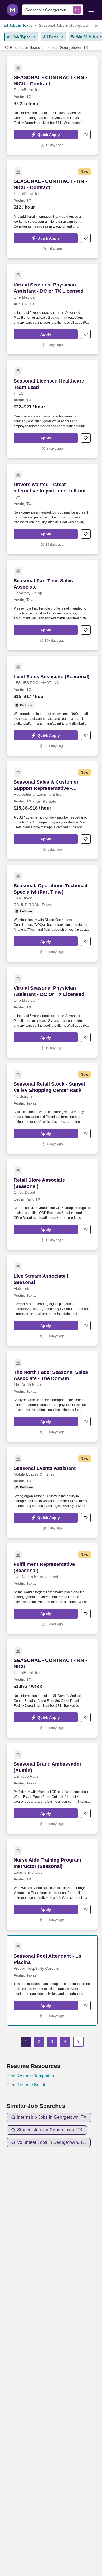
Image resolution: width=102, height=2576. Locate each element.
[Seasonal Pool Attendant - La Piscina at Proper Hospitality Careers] (52, 1980)
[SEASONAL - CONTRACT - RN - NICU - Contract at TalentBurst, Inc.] (52, 106)
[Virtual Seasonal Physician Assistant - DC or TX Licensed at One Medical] (52, 309)
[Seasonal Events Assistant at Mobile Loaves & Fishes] (52, 1493)
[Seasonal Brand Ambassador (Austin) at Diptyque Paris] (52, 1788)
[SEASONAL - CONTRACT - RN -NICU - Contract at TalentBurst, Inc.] (52, 209)
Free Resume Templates (30, 2076)
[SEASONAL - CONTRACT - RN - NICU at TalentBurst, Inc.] (52, 1688)
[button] (46, 135)
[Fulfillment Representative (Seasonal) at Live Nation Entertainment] (52, 1589)
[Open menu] (91, 10)
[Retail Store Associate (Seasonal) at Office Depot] (52, 1204)
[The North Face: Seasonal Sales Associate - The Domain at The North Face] (52, 1396)
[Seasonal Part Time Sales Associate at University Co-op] (52, 605)
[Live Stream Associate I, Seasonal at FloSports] (52, 1300)
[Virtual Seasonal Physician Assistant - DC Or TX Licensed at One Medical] (52, 1012)
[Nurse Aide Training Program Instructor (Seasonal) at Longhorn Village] (52, 1884)
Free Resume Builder (27, 2085)
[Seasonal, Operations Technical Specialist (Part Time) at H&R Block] (52, 913)
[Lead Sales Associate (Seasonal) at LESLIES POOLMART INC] (52, 706)
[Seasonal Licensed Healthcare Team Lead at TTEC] (52, 409)
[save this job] (86, 135)
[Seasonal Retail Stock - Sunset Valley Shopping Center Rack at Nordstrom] (52, 1108)
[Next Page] (78, 2042)
